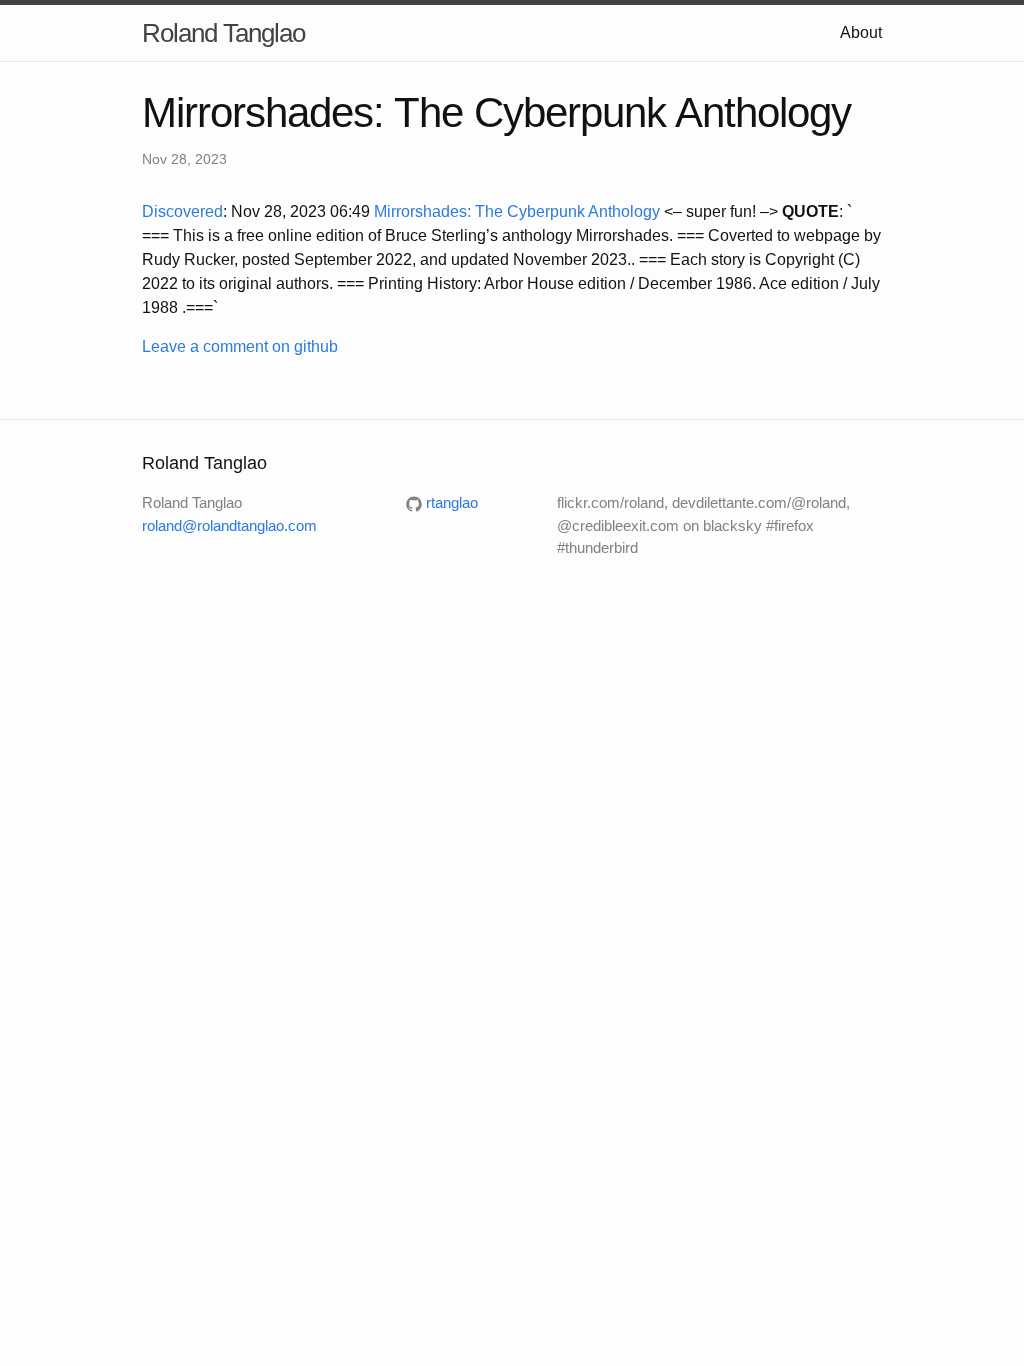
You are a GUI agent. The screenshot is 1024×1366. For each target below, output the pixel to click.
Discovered (182, 211)
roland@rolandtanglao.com (229, 525)
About (861, 32)
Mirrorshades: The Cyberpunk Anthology (517, 211)
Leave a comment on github (240, 346)
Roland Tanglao (223, 33)
